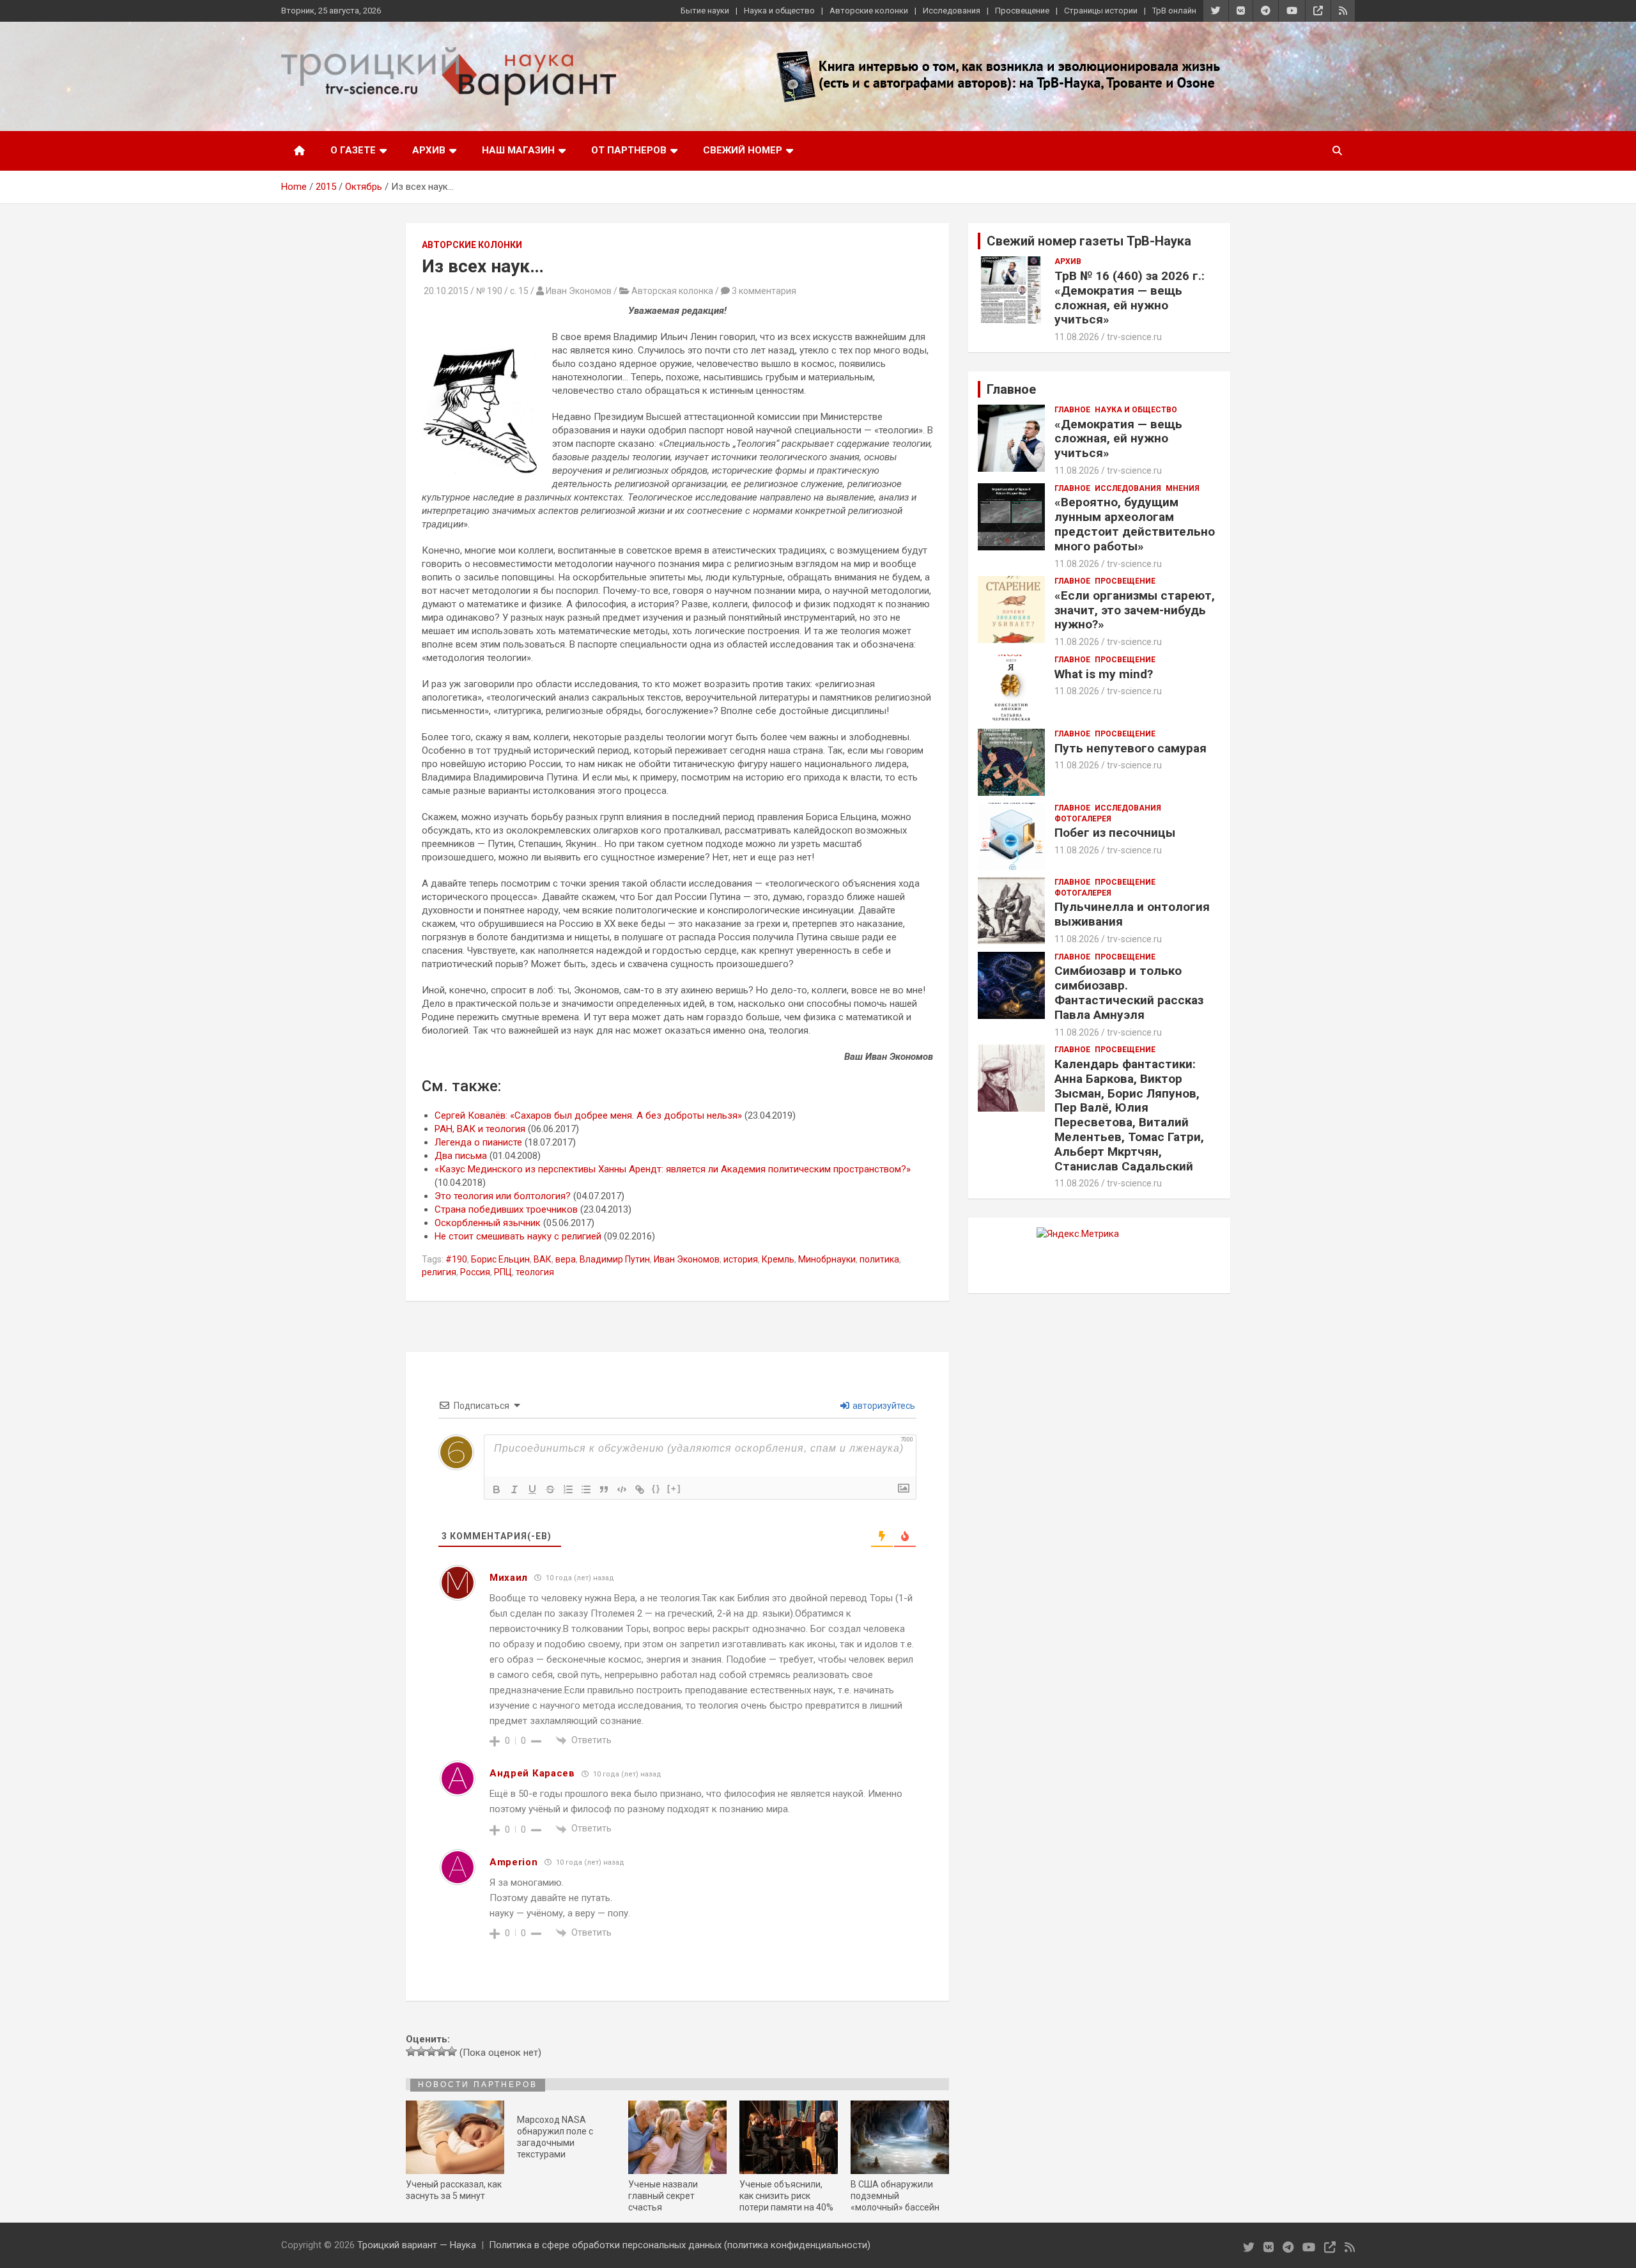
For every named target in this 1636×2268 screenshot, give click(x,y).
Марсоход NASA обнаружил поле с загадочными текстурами (555, 2137)
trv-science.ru (1134, 337)
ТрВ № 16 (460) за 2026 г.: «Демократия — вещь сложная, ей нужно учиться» (1130, 298)
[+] (674, 1488)
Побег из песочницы (1115, 833)
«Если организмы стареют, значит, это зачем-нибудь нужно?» (1135, 610)
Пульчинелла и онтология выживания (1132, 914)
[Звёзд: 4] (442, 2051)
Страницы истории (1101, 11)
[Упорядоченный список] (568, 1489)
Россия (475, 1272)
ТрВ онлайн (1174, 11)
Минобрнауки (827, 1259)
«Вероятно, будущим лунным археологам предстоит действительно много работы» (1135, 524)
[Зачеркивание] (550, 1489)
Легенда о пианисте (478, 1142)
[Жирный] (497, 1489)
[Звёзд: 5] (452, 2051)
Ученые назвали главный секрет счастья (663, 2196)
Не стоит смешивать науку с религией (518, 1236)
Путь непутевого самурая (1131, 748)
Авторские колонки (869, 11)
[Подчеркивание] (532, 1489)
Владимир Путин (615, 1259)
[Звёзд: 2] (421, 2051)
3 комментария (764, 291)
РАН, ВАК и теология (480, 1129)
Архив (429, 150)
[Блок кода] (622, 1489)
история (741, 1259)
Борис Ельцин (500, 1259)
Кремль (778, 1259)
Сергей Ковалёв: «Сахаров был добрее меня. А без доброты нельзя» (588, 1115)
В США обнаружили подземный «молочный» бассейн (895, 2196)
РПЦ (503, 1272)
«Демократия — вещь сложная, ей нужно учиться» (1118, 439)
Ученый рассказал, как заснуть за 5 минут (454, 2190)
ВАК (543, 1259)
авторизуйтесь (883, 1406)
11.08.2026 (1077, 337)
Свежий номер (743, 150)
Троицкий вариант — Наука (417, 2245)
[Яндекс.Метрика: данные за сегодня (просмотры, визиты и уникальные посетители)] (1078, 1234)
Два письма (461, 1156)
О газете (353, 150)
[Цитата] (604, 1489)
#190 (456, 1259)
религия (439, 1272)
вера (566, 1259)
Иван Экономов (687, 1259)
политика (879, 1259)
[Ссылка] (640, 1489)
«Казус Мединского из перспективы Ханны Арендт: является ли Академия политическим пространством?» (673, 1169)
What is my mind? (1104, 674)
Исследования (952, 11)
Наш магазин (518, 150)
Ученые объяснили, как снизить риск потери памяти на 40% (786, 2196)
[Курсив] (514, 1489)
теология (535, 1272)
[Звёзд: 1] (411, 2051)
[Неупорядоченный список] (586, 1489)
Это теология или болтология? (503, 1196)
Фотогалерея (1083, 819)
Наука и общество (779, 11)
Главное (1072, 410)
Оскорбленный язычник (488, 1223)
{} (656, 1488)
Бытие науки (705, 11)
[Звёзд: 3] (431, 2051)
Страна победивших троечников (506, 1209)
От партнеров (629, 150)
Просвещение (1022, 11)
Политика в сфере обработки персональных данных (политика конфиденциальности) (680, 2245)
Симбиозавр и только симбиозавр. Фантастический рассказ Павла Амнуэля (1129, 992)
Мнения (1183, 488)
